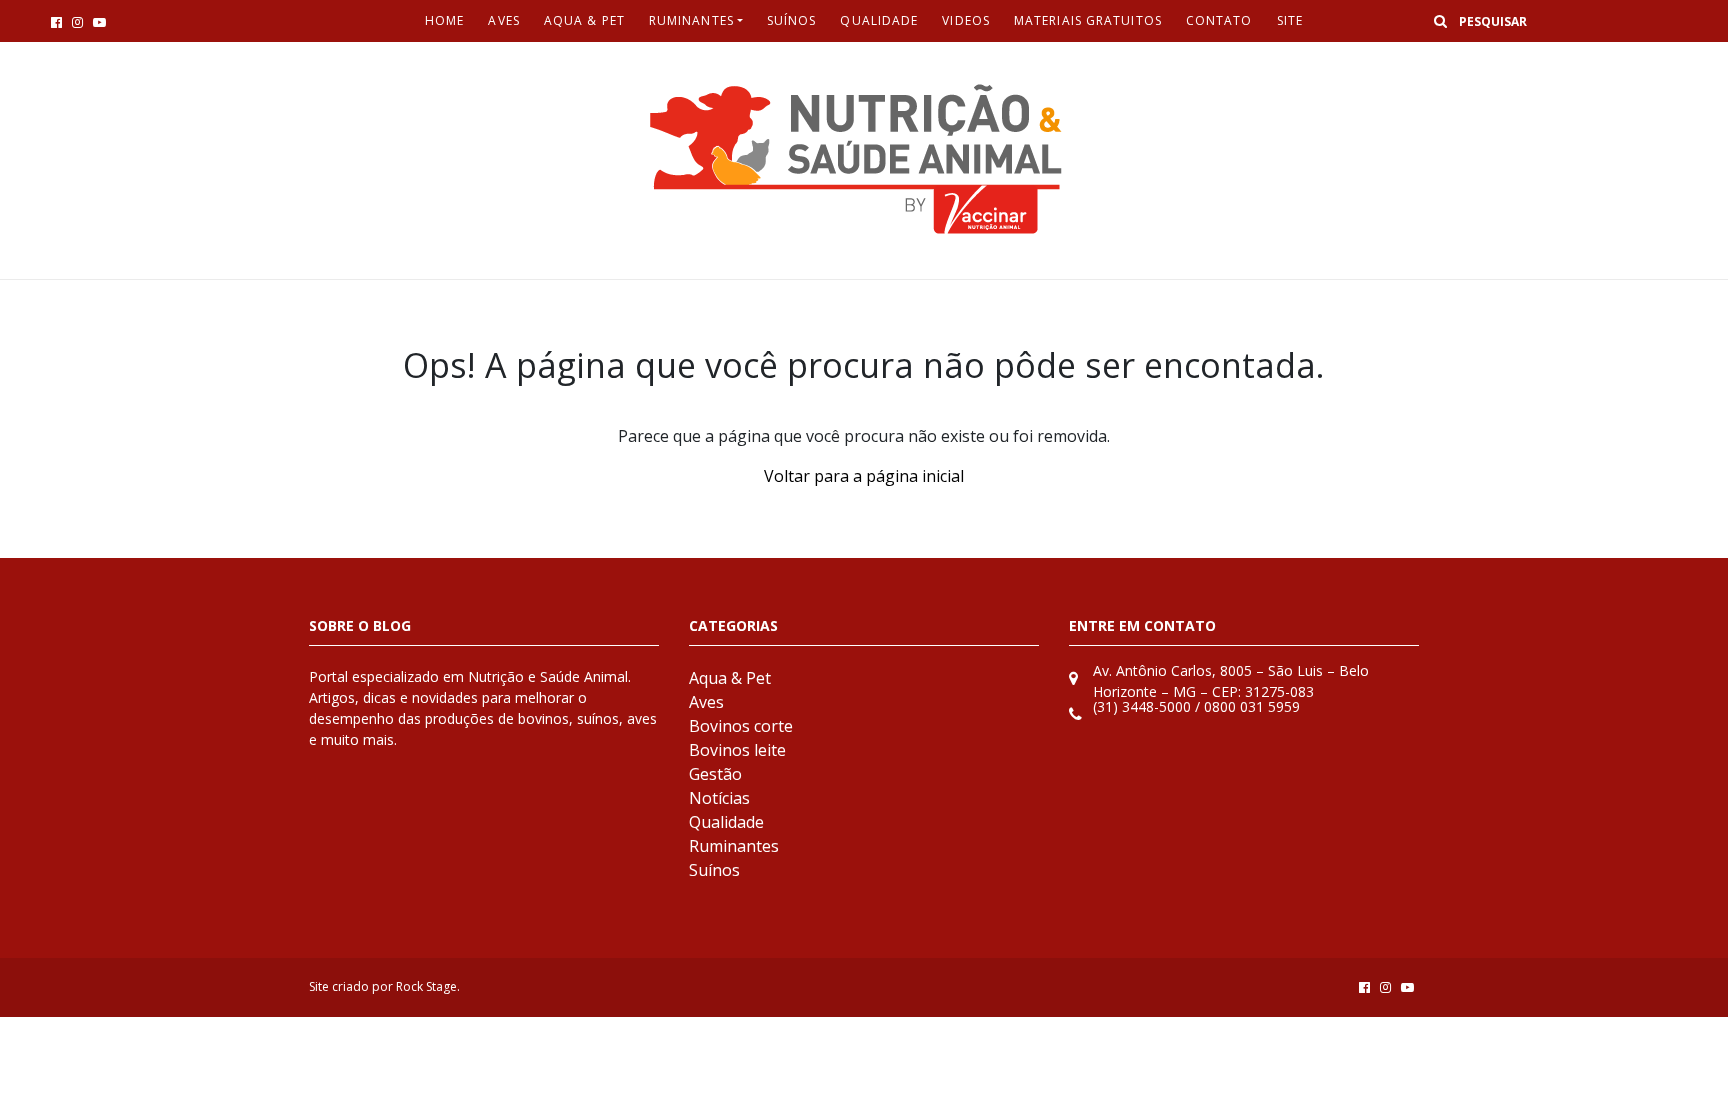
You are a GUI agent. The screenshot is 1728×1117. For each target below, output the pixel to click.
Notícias (719, 798)
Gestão (715, 774)
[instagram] (77, 22)
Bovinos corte (741, 726)
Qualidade (879, 20)
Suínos (792, 20)
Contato (1219, 20)
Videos (966, 20)
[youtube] (99, 22)
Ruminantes (691, 20)
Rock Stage (426, 986)
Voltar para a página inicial (864, 476)
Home (444, 20)
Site (1290, 20)
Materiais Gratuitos (1088, 20)
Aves (503, 20)
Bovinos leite (737, 750)
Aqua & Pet (584, 20)
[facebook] (56, 22)
